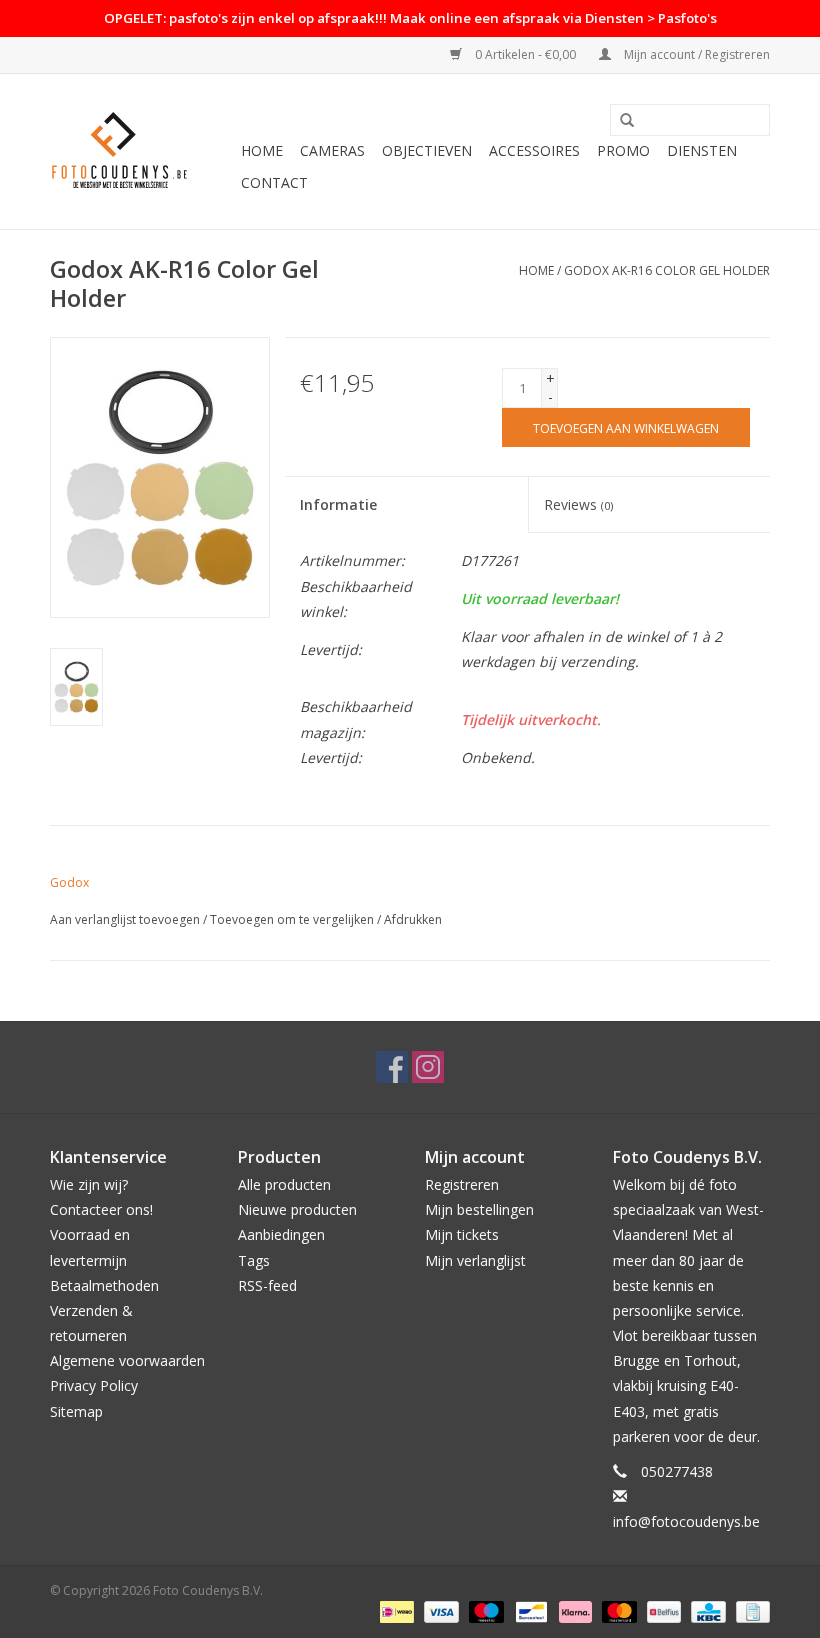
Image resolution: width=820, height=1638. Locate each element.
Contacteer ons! (101, 1209)
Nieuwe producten (297, 1209)
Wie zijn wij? (89, 1184)
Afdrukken (413, 919)
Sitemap (76, 1411)
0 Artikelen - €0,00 (525, 54)
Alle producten (284, 1184)
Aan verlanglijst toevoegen (125, 919)
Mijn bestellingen (479, 1209)
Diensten (702, 150)
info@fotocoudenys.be (686, 1521)
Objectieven (427, 150)
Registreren (462, 1184)
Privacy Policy (94, 1385)
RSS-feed (267, 1285)
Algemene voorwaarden (127, 1360)
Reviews (578, 504)
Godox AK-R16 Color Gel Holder (667, 270)
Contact (274, 182)
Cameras (332, 150)
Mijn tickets (462, 1234)
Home (262, 150)
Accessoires (534, 150)
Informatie (338, 504)
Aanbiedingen (281, 1234)
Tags (254, 1260)
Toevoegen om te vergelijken (293, 919)
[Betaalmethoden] (395, 1610)
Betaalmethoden (104, 1285)
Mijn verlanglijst (475, 1260)
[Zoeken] (627, 121)
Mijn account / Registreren (695, 54)
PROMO (623, 150)
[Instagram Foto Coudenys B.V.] (428, 1067)
